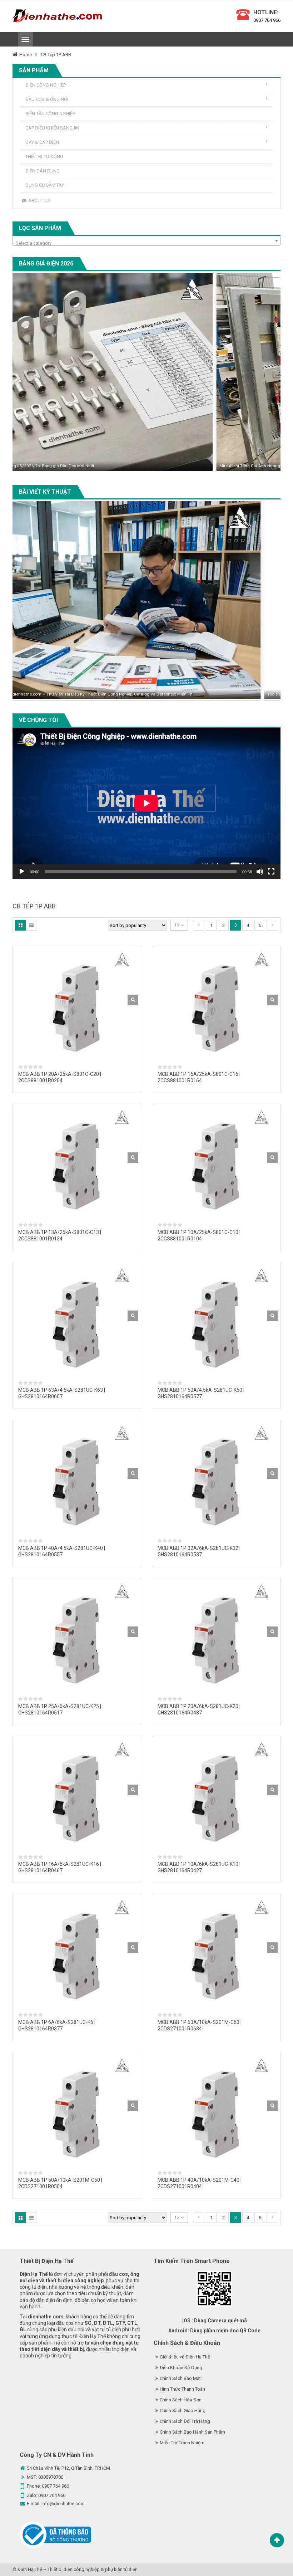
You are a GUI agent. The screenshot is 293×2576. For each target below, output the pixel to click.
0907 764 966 (267, 20)
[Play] (22, 872)
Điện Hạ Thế (30, 2569)
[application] (146, 803)
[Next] (265, 372)
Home (26, 55)
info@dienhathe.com (63, 2504)
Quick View (133, 1000)
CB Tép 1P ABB (56, 55)
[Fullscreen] (271, 872)
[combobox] (146, 241)
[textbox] (146, 243)
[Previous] (28, 372)
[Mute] (260, 872)
